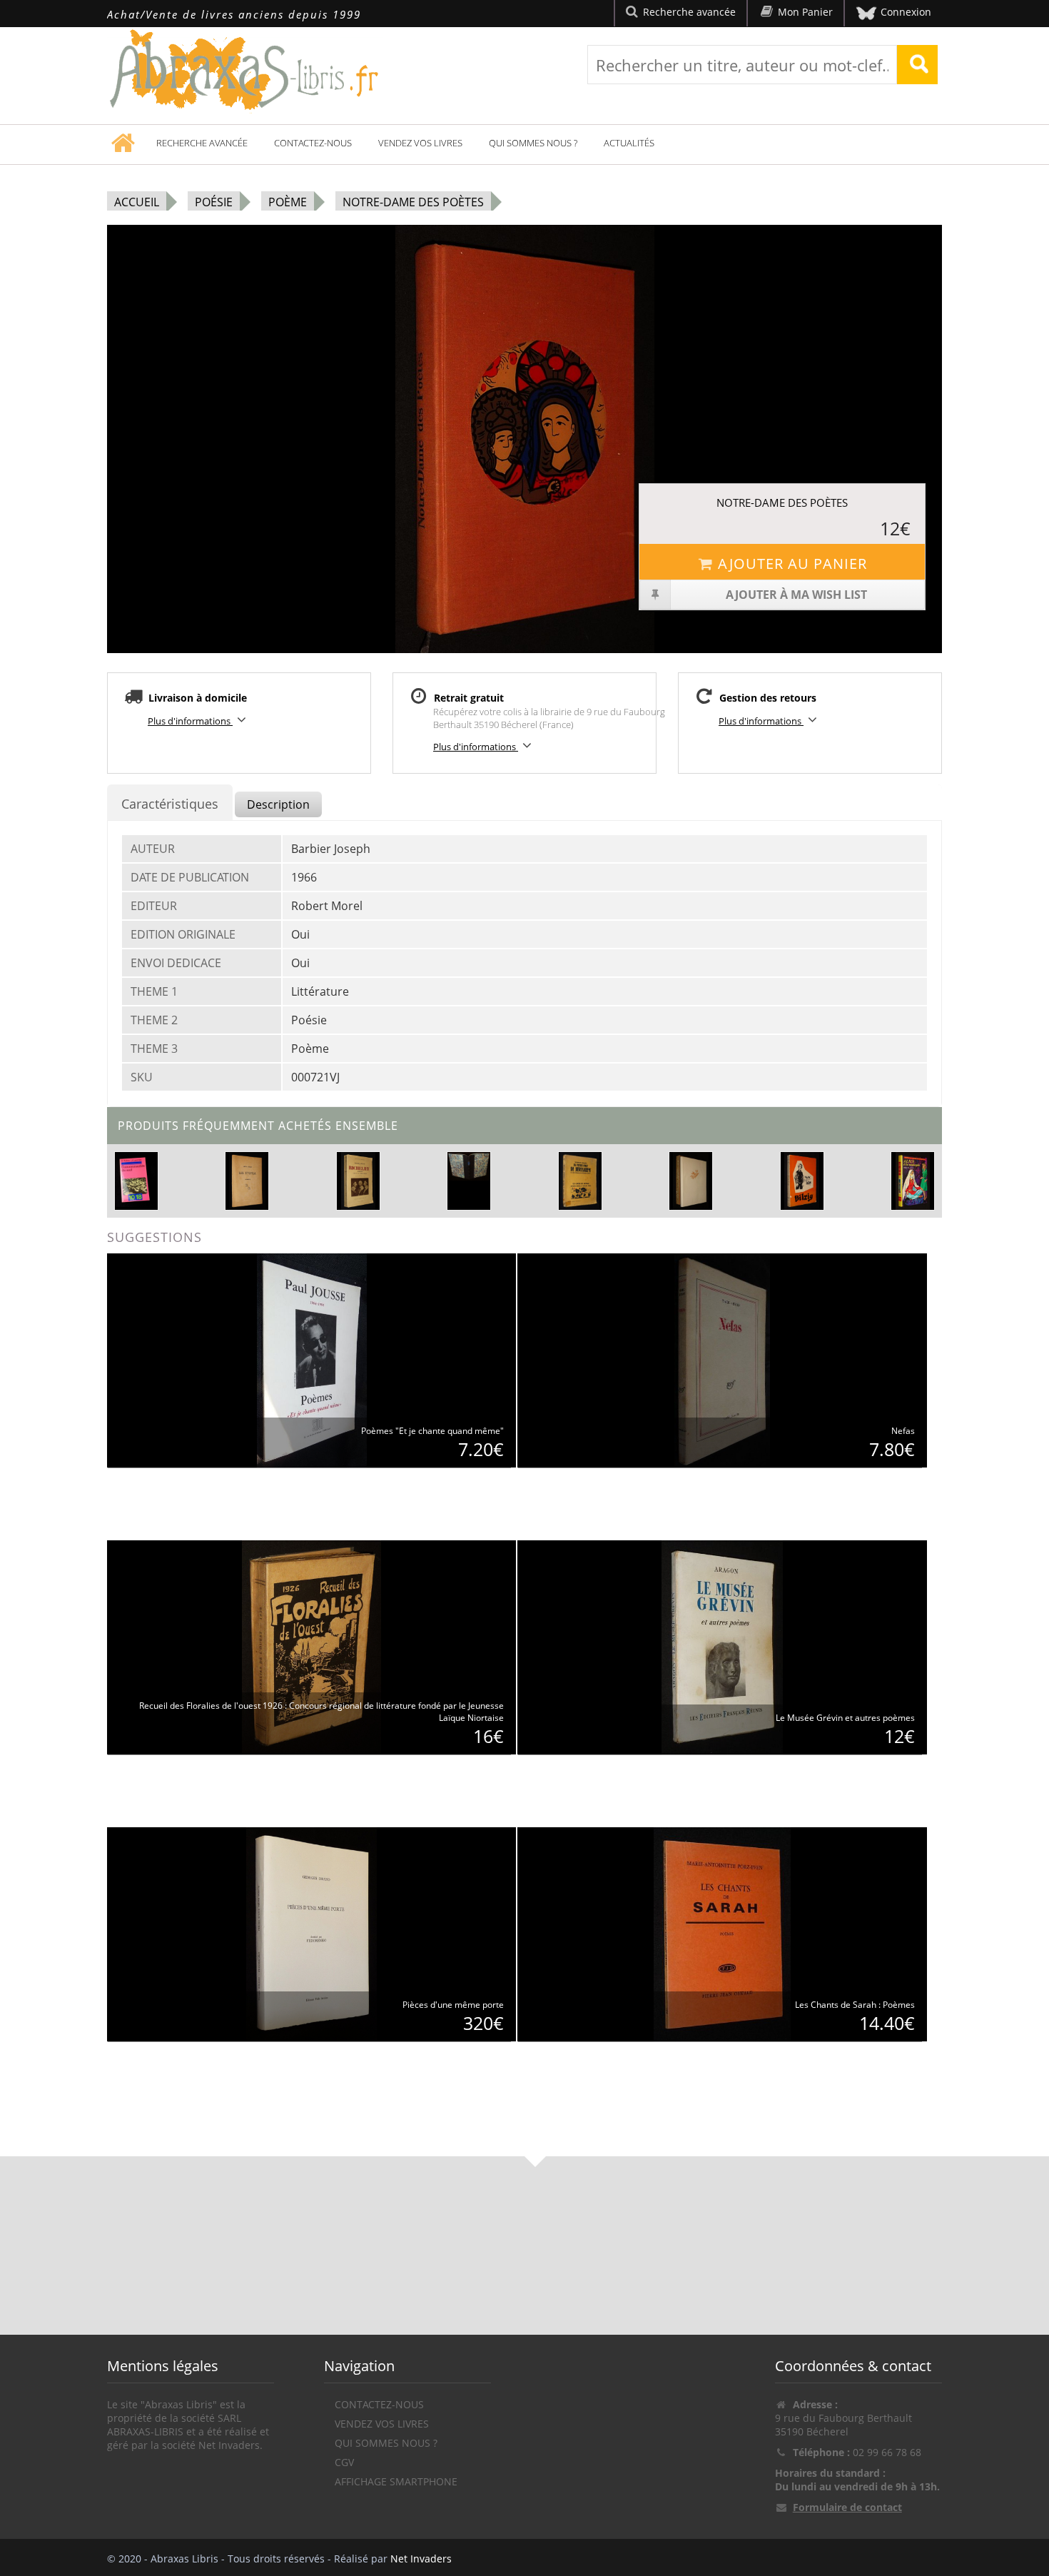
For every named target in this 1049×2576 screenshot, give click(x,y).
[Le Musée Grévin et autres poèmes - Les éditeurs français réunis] (722, 1646)
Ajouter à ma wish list (796, 595)
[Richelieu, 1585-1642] (358, 1180)
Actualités (629, 143)
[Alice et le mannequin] (913, 1180)
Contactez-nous (313, 143)
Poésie (214, 202)
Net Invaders (421, 2559)
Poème (288, 202)
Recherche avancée (202, 143)
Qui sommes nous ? (533, 143)
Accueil (137, 202)
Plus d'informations (190, 721)
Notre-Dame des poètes (413, 202)
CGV (344, 2462)
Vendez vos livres (420, 143)
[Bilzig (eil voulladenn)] (802, 1180)
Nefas (903, 1431)
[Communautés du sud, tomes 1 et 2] (136, 1179)
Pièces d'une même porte (453, 2005)
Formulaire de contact (847, 2507)
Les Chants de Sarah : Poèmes (855, 2005)
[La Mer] (469, 1166)
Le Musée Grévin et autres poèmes (845, 1718)
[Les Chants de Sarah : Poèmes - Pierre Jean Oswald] (722, 1933)
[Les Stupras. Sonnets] (247, 1180)
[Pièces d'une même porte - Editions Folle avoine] (311, 1933)
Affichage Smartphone (396, 2481)
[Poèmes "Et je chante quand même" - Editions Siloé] (312, 1359)
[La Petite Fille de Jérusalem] (580, 1180)
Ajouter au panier (792, 564)
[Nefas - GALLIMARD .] (723, 1359)
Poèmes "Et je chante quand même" (432, 1431)
